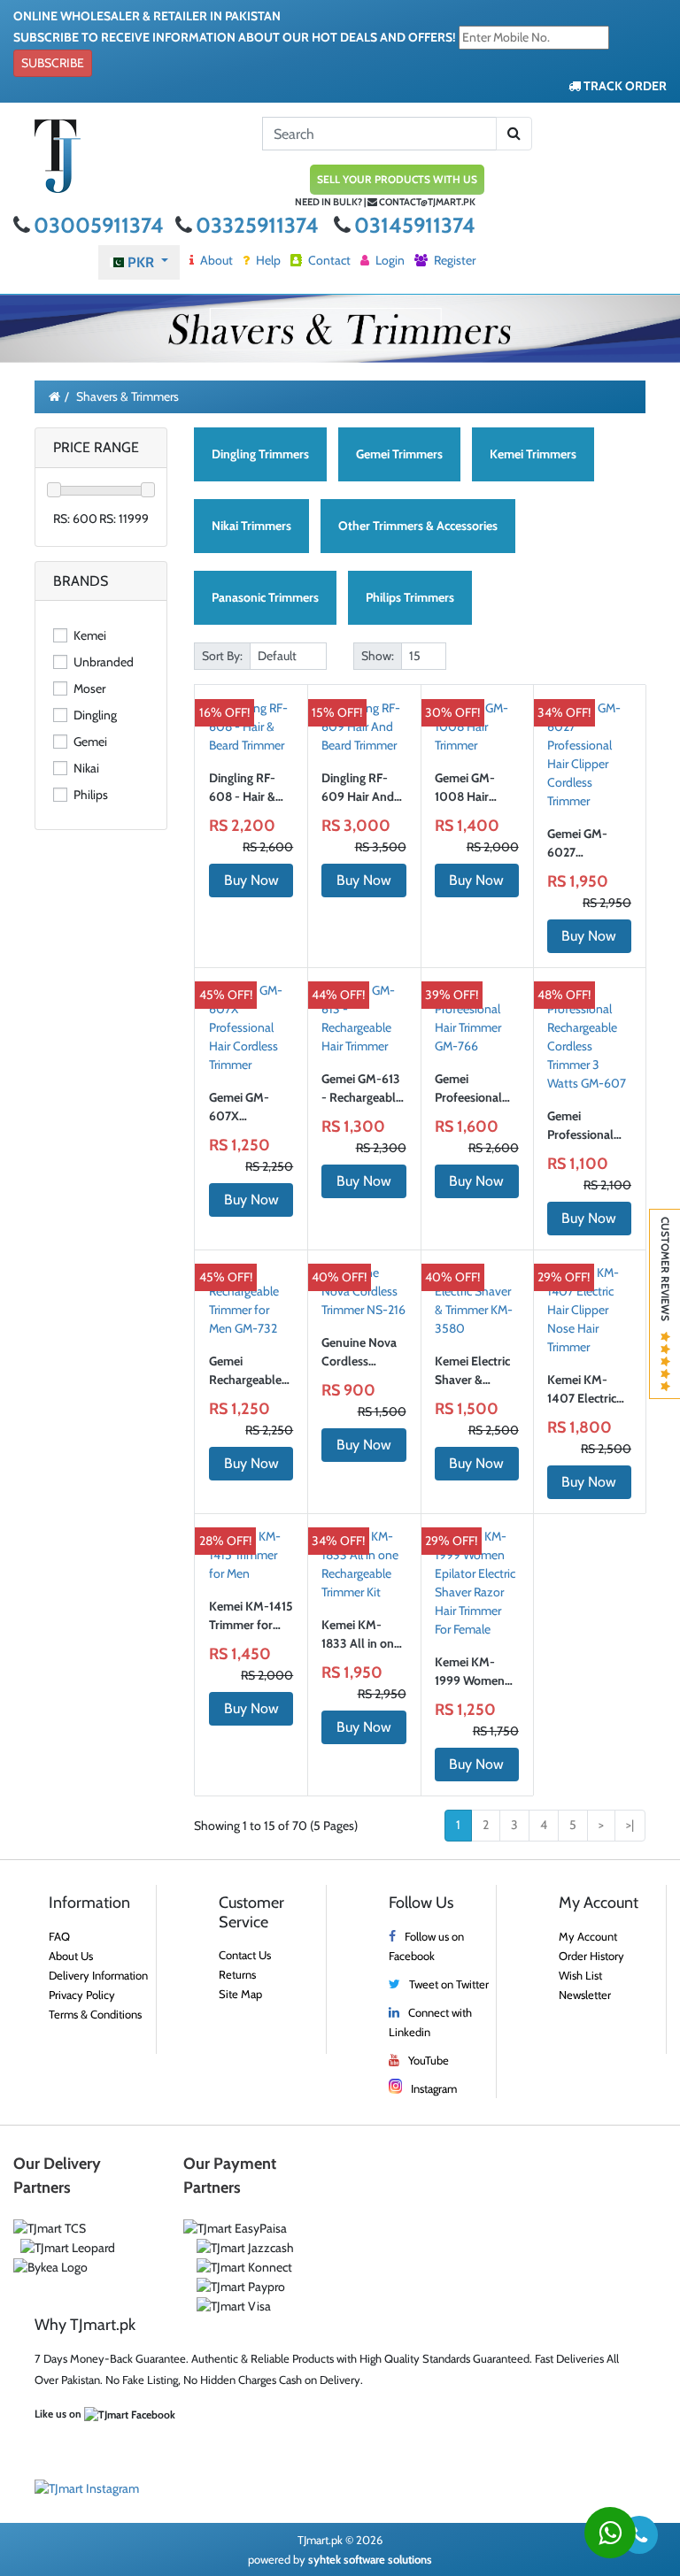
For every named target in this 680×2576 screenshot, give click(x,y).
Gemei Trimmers (399, 454)
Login (389, 260)
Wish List (580, 1975)
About (215, 260)
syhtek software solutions (370, 2559)
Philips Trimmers (410, 597)
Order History (591, 1956)
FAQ (59, 1936)
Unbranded (102, 662)
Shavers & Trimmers (127, 396)
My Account (588, 1936)
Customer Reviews (665, 1274)
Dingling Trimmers (260, 454)
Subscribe (53, 63)
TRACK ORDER (624, 86)
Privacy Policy (82, 1995)
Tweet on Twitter (449, 1984)
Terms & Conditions (95, 2014)
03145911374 (415, 225)
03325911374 (259, 225)
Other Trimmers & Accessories (418, 526)
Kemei (89, 635)
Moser (88, 688)
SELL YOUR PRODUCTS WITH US (397, 179)
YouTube (429, 2060)
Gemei (89, 742)
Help (267, 260)
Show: (378, 656)
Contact (328, 260)
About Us (71, 1956)
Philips (89, 795)
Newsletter (585, 1995)
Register (453, 260)
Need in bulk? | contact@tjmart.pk (385, 202)
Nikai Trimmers (251, 526)
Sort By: (222, 656)
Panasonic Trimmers (265, 597)
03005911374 (101, 225)
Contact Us (245, 1955)
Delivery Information (98, 1975)
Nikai (85, 768)
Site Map (240, 1994)
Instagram (434, 2088)
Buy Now (251, 880)
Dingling (94, 715)
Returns (237, 1974)
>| (630, 1825)
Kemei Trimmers (533, 454)
